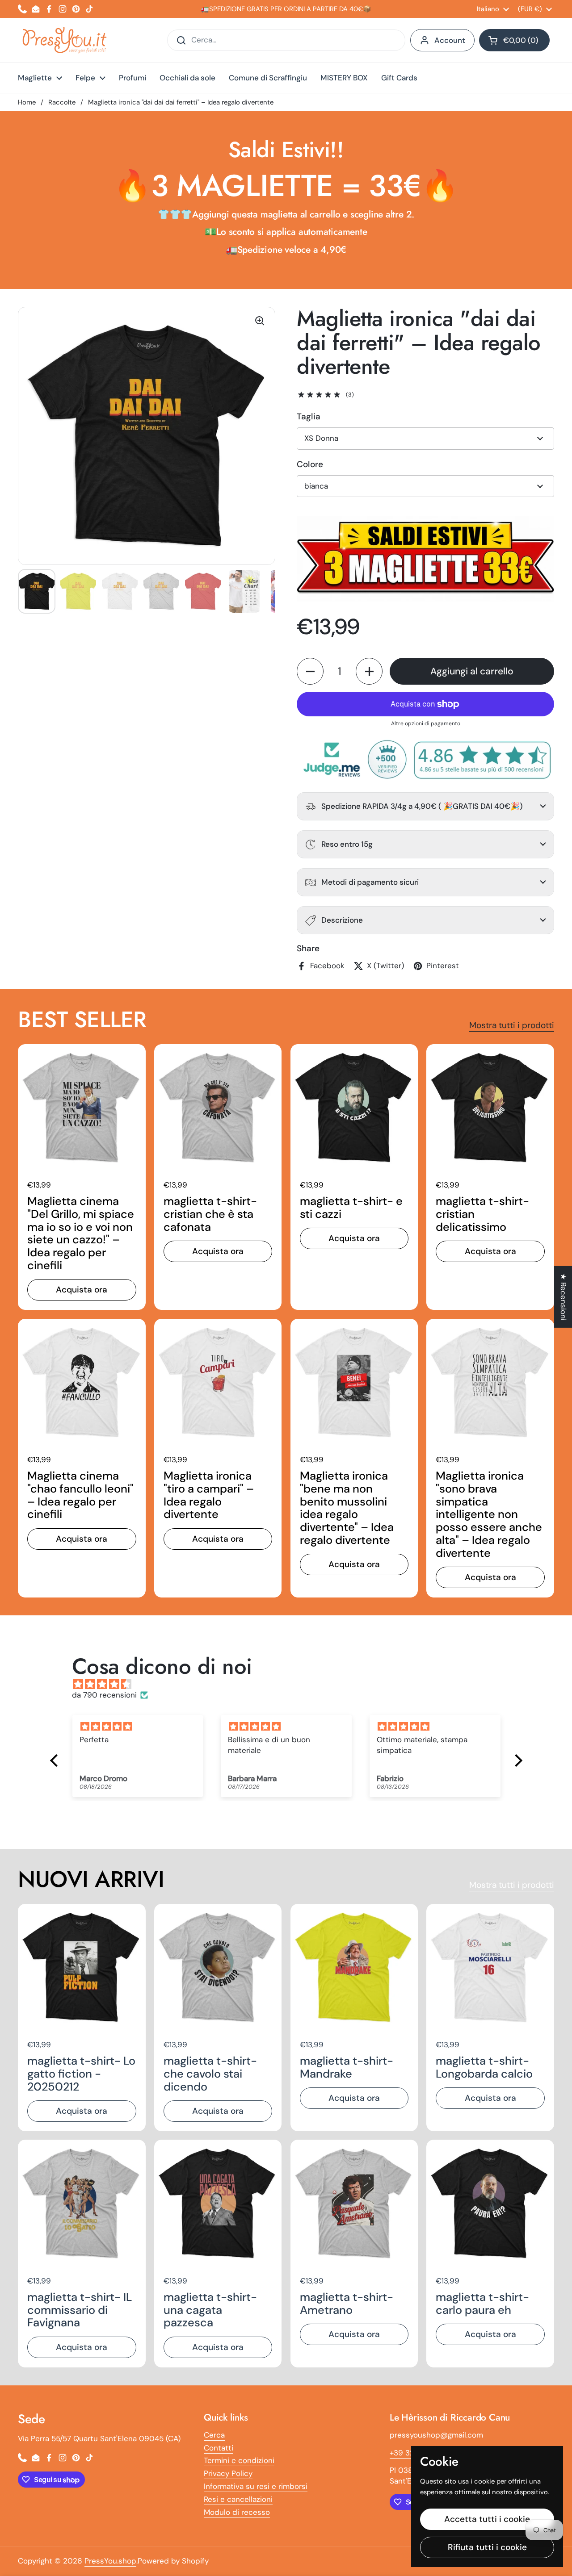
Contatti (219, 2448)
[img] (291, 1684)
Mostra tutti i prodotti (512, 1025)
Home (27, 102)
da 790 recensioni (104, 1695)
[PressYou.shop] (65, 40)
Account (450, 40)
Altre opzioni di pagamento (426, 723)
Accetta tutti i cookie (487, 2519)
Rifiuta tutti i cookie (487, 2547)
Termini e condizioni (239, 2460)
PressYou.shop (110, 2561)
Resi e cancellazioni (238, 2499)
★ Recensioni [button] (564, 1297)
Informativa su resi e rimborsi (256, 2486)
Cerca (214, 2435)
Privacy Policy (228, 2473)
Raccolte (62, 102)
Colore (310, 464)
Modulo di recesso (237, 2512)
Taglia (309, 416)
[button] (514, 40)
